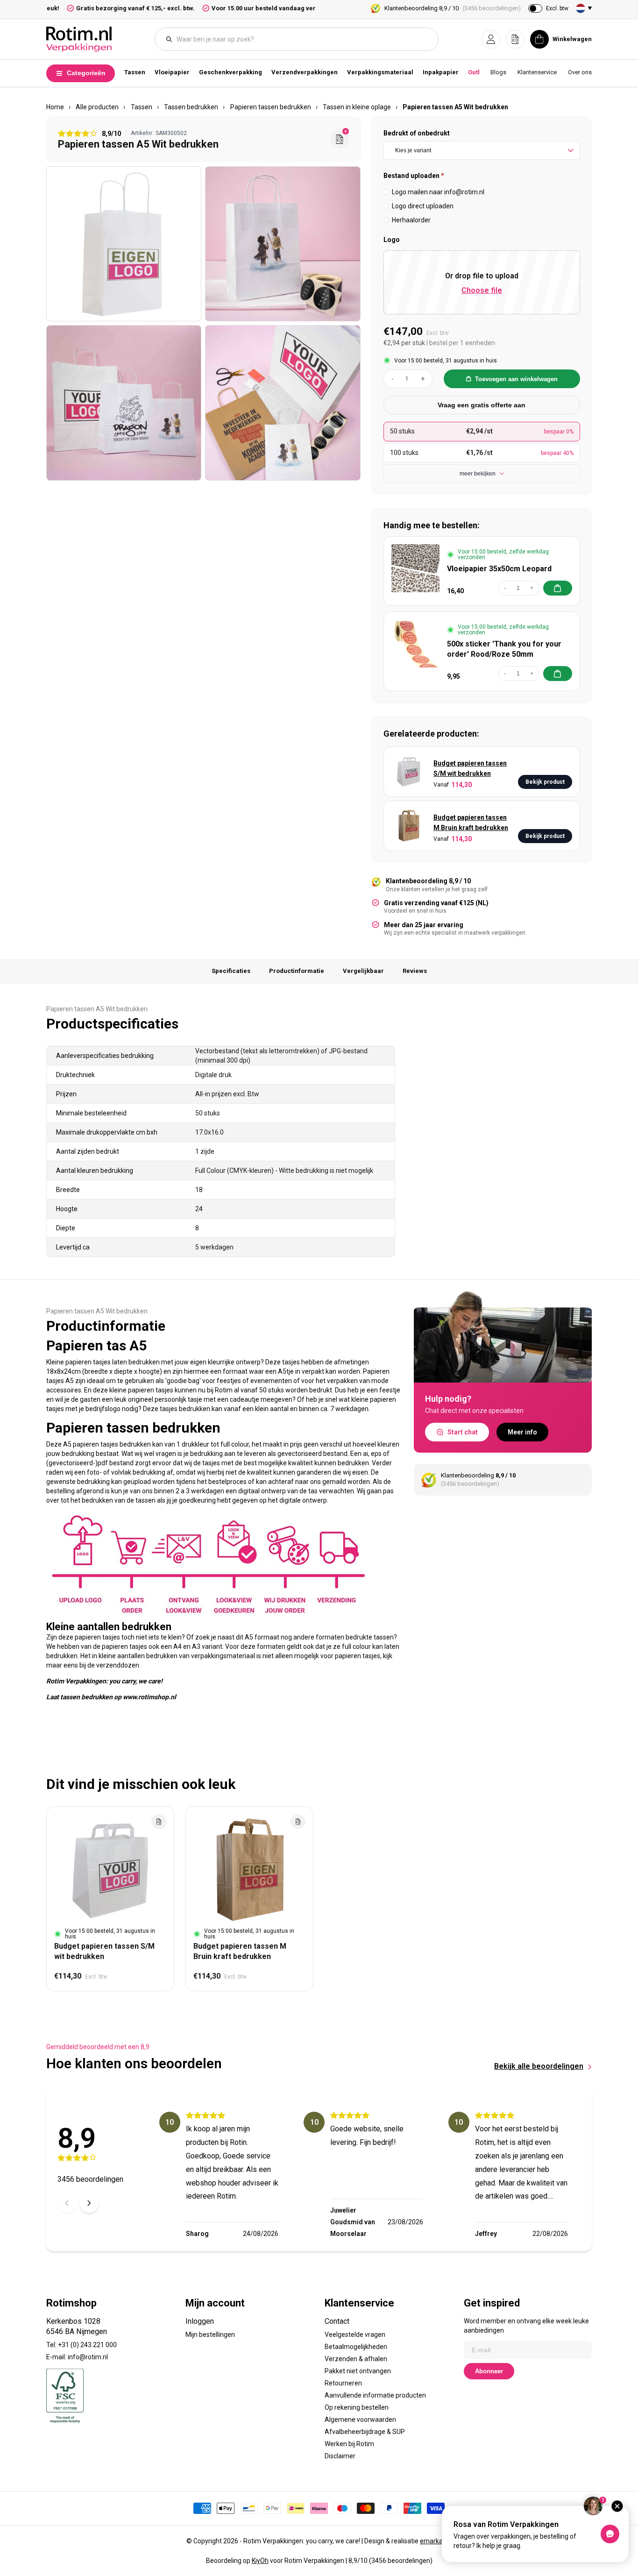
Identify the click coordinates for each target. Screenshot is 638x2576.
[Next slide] (89, 2203)
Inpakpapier (441, 72)
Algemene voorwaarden (360, 2420)
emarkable (436, 2541)
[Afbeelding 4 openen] (283, 403)
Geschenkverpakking (230, 72)
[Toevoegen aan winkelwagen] (558, 588)
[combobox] (301, 39)
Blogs (498, 72)
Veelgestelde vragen (355, 2335)
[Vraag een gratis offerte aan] (340, 139)
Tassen (135, 72)
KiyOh (260, 2561)
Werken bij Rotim (349, 2444)
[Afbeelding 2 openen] (283, 244)
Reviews (415, 971)
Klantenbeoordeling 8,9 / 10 (453, 8)
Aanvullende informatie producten (375, 2395)
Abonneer (489, 2371)
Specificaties (231, 971)
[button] (491, 39)
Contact (337, 2321)
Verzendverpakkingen (305, 72)
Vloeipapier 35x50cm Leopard (499, 569)
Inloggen (200, 2321)
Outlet (477, 72)
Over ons (580, 72)
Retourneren (343, 2383)
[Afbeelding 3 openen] (124, 403)
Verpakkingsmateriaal (380, 72)
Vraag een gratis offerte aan (482, 405)
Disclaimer (340, 2456)
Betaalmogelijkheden (356, 2347)
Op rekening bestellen (357, 2407)
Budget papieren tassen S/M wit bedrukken (470, 768)
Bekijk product (545, 782)
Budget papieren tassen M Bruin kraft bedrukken (471, 823)
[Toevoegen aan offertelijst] (159, 1822)
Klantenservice (537, 72)
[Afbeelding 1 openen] (124, 244)
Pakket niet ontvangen (358, 2371)
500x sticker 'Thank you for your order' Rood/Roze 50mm (504, 649)
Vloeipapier (172, 72)
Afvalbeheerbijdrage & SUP (365, 2432)
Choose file (482, 290)
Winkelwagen (572, 39)
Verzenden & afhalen (356, 2359)
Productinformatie (297, 971)
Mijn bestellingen (210, 2335)
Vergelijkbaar (363, 971)
